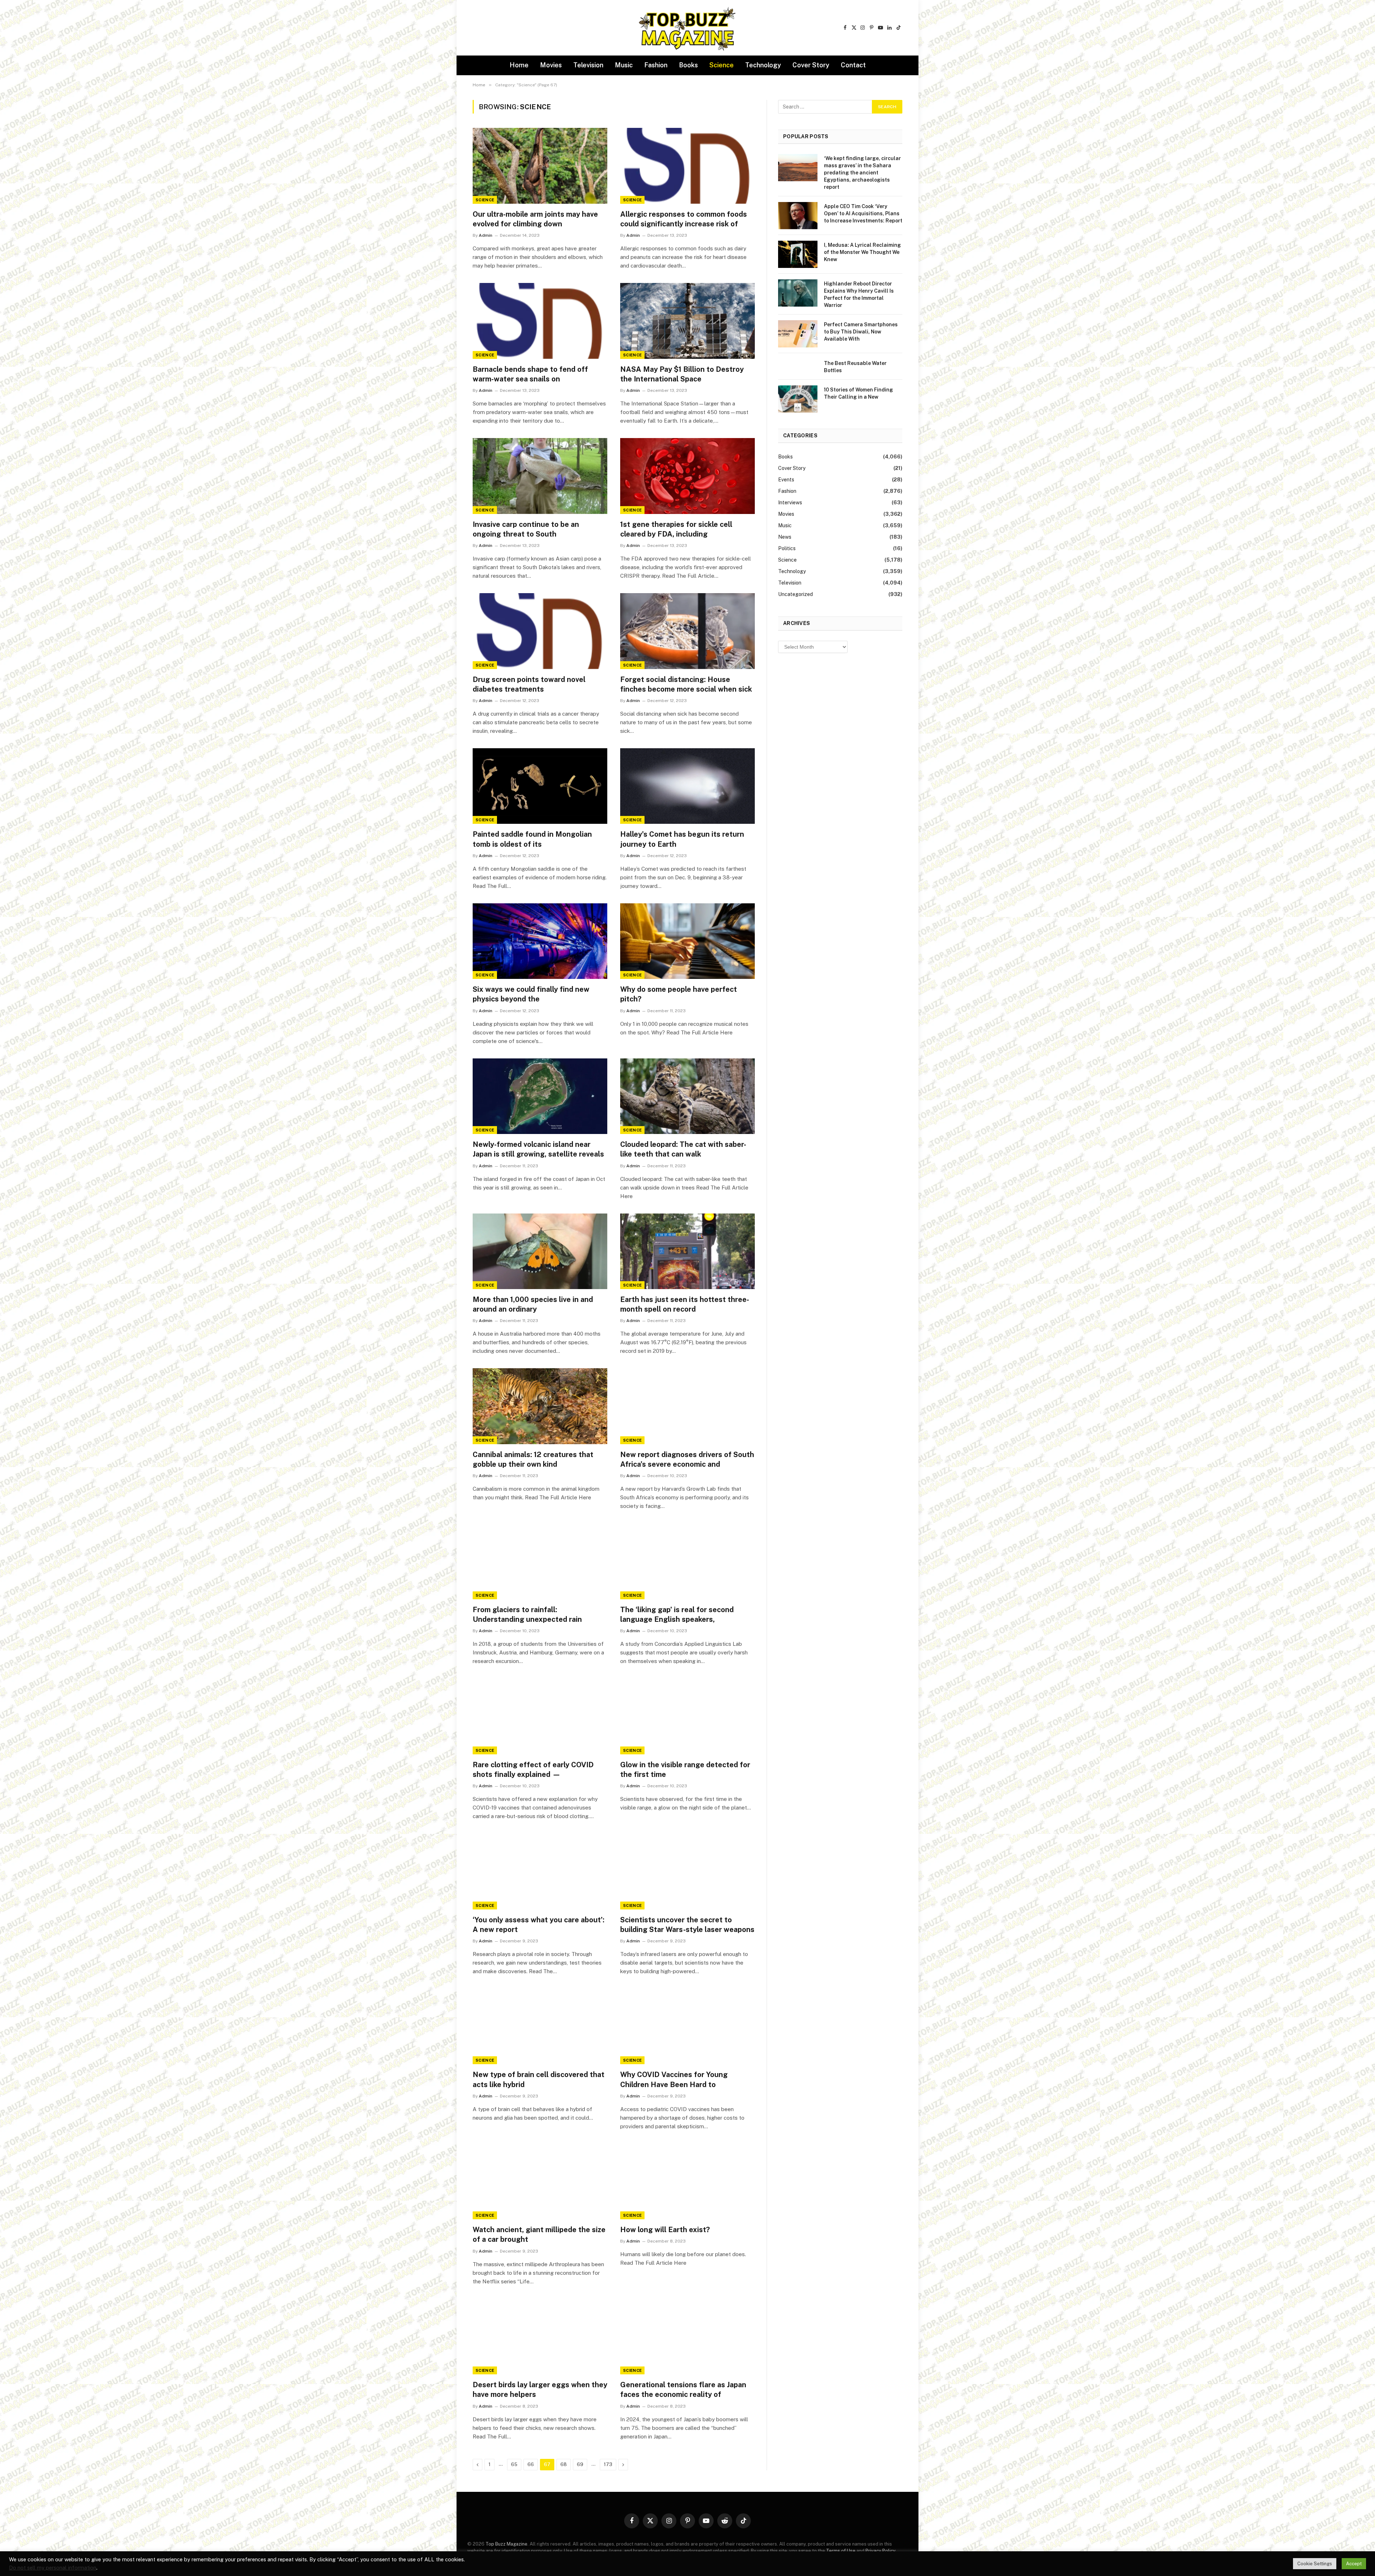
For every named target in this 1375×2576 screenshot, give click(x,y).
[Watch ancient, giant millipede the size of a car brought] (540, 2182)
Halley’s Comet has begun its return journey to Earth (682, 839)
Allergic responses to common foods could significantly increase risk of (684, 219)
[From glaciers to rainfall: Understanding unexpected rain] (540, 1561)
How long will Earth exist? (665, 2230)
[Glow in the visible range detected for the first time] (687, 1716)
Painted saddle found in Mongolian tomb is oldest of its (532, 839)
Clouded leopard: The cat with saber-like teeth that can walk (683, 1149)
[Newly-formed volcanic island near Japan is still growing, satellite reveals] (540, 1096)
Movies (551, 65)
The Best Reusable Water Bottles (855, 367)
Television (588, 65)
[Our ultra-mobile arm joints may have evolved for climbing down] (540, 166)
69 (580, 2464)
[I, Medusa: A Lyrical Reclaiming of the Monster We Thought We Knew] (798, 254)
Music (624, 65)
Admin (486, 235)
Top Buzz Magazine (506, 2544)
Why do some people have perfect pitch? (679, 994)
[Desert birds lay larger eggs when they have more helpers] (540, 2337)
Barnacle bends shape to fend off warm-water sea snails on (530, 374)
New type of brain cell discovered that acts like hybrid (539, 2079)
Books (688, 65)
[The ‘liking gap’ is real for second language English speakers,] (687, 1561)
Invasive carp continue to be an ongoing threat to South (526, 529)
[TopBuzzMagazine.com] (687, 28)
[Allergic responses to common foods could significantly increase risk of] (687, 166)
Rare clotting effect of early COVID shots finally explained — (533, 1770)
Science (722, 65)
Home (519, 65)
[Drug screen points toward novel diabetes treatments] (540, 631)
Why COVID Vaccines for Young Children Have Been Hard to (674, 2079)
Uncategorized (795, 594)
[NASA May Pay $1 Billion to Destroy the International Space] (687, 321)
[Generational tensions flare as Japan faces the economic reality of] (687, 2337)
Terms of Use (841, 2551)
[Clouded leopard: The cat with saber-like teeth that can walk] (687, 1096)
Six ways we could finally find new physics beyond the (531, 994)
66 (531, 2464)
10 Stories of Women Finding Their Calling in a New (858, 393)
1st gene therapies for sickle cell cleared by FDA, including (676, 529)
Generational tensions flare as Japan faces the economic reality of (683, 2390)
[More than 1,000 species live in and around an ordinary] (540, 1251)
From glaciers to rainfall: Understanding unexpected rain (527, 1614)
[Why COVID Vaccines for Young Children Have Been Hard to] (687, 2027)
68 (564, 2464)
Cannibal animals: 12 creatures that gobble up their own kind (533, 1459)
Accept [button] (1354, 2564)
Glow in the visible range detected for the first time (685, 1770)
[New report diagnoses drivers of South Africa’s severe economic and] (687, 1406)
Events (786, 480)
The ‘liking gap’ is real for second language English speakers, (677, 1614)
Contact (853, 65)
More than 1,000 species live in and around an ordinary (533, 1304)
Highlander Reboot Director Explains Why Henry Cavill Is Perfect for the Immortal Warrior (859, 294)
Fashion (656, 65)
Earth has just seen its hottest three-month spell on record (685, 1304)
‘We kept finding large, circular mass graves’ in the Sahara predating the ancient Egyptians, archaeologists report (862, 173)
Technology (763, 65)
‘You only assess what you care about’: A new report (539, 1925)
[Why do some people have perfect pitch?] (687, 941)
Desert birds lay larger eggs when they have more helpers (540, 2390)
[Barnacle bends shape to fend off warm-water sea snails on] (540, 321)
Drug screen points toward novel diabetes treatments (529, 684)
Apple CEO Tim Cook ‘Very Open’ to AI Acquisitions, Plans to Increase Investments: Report (863, 213)
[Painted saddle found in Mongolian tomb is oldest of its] (540, 786)
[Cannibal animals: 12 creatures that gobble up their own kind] (540, 1406)
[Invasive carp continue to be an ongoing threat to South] (540, 476)
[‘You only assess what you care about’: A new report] (540, 1871)
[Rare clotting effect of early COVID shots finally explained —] (540, 1716)
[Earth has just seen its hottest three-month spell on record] (687, 1251)
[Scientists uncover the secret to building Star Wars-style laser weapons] (687, 1871)
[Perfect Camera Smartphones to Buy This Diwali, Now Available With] (798, 334)
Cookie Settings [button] (1315, 2564)
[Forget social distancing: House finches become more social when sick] (687, 631)
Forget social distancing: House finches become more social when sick (686, 684)
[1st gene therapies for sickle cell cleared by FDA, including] (687, 476)
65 (514, 2464)
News (785, 537)
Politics (787, 548)
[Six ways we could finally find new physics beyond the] (540, 941)
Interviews (790, 503)
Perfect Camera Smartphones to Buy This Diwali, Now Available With (861, 332)
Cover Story (811, 65)
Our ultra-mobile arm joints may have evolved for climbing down (535, 219)
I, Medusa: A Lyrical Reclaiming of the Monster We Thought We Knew (862, 252)
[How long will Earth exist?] (687, 2182)
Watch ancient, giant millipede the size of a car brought (539, 2234)
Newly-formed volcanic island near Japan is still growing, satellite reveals (538, 1149)
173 (608, 2464)
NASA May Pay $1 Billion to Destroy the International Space (682, 374)
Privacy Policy (880, 2551)
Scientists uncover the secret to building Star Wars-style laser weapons (687, 1925)
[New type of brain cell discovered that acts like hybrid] (540, 2027)
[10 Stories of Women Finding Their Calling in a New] (798, 399)
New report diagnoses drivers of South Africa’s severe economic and (687, 1459)
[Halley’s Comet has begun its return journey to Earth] (687, 786)
